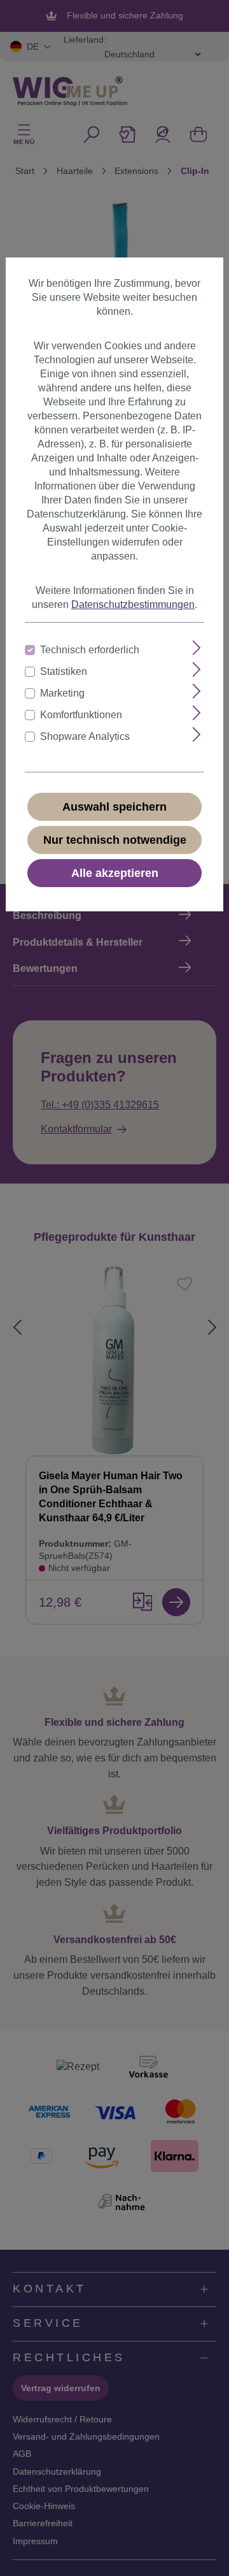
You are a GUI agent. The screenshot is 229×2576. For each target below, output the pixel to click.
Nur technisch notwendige (115, 840)
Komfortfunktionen (81, 715)
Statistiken (64, 671)
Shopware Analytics (85, 736)
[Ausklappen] (197, 648)
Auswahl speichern (114, 807)
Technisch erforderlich (90, 650)
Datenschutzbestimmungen (133, 604)
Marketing (62, 693)
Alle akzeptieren (115, 873)
